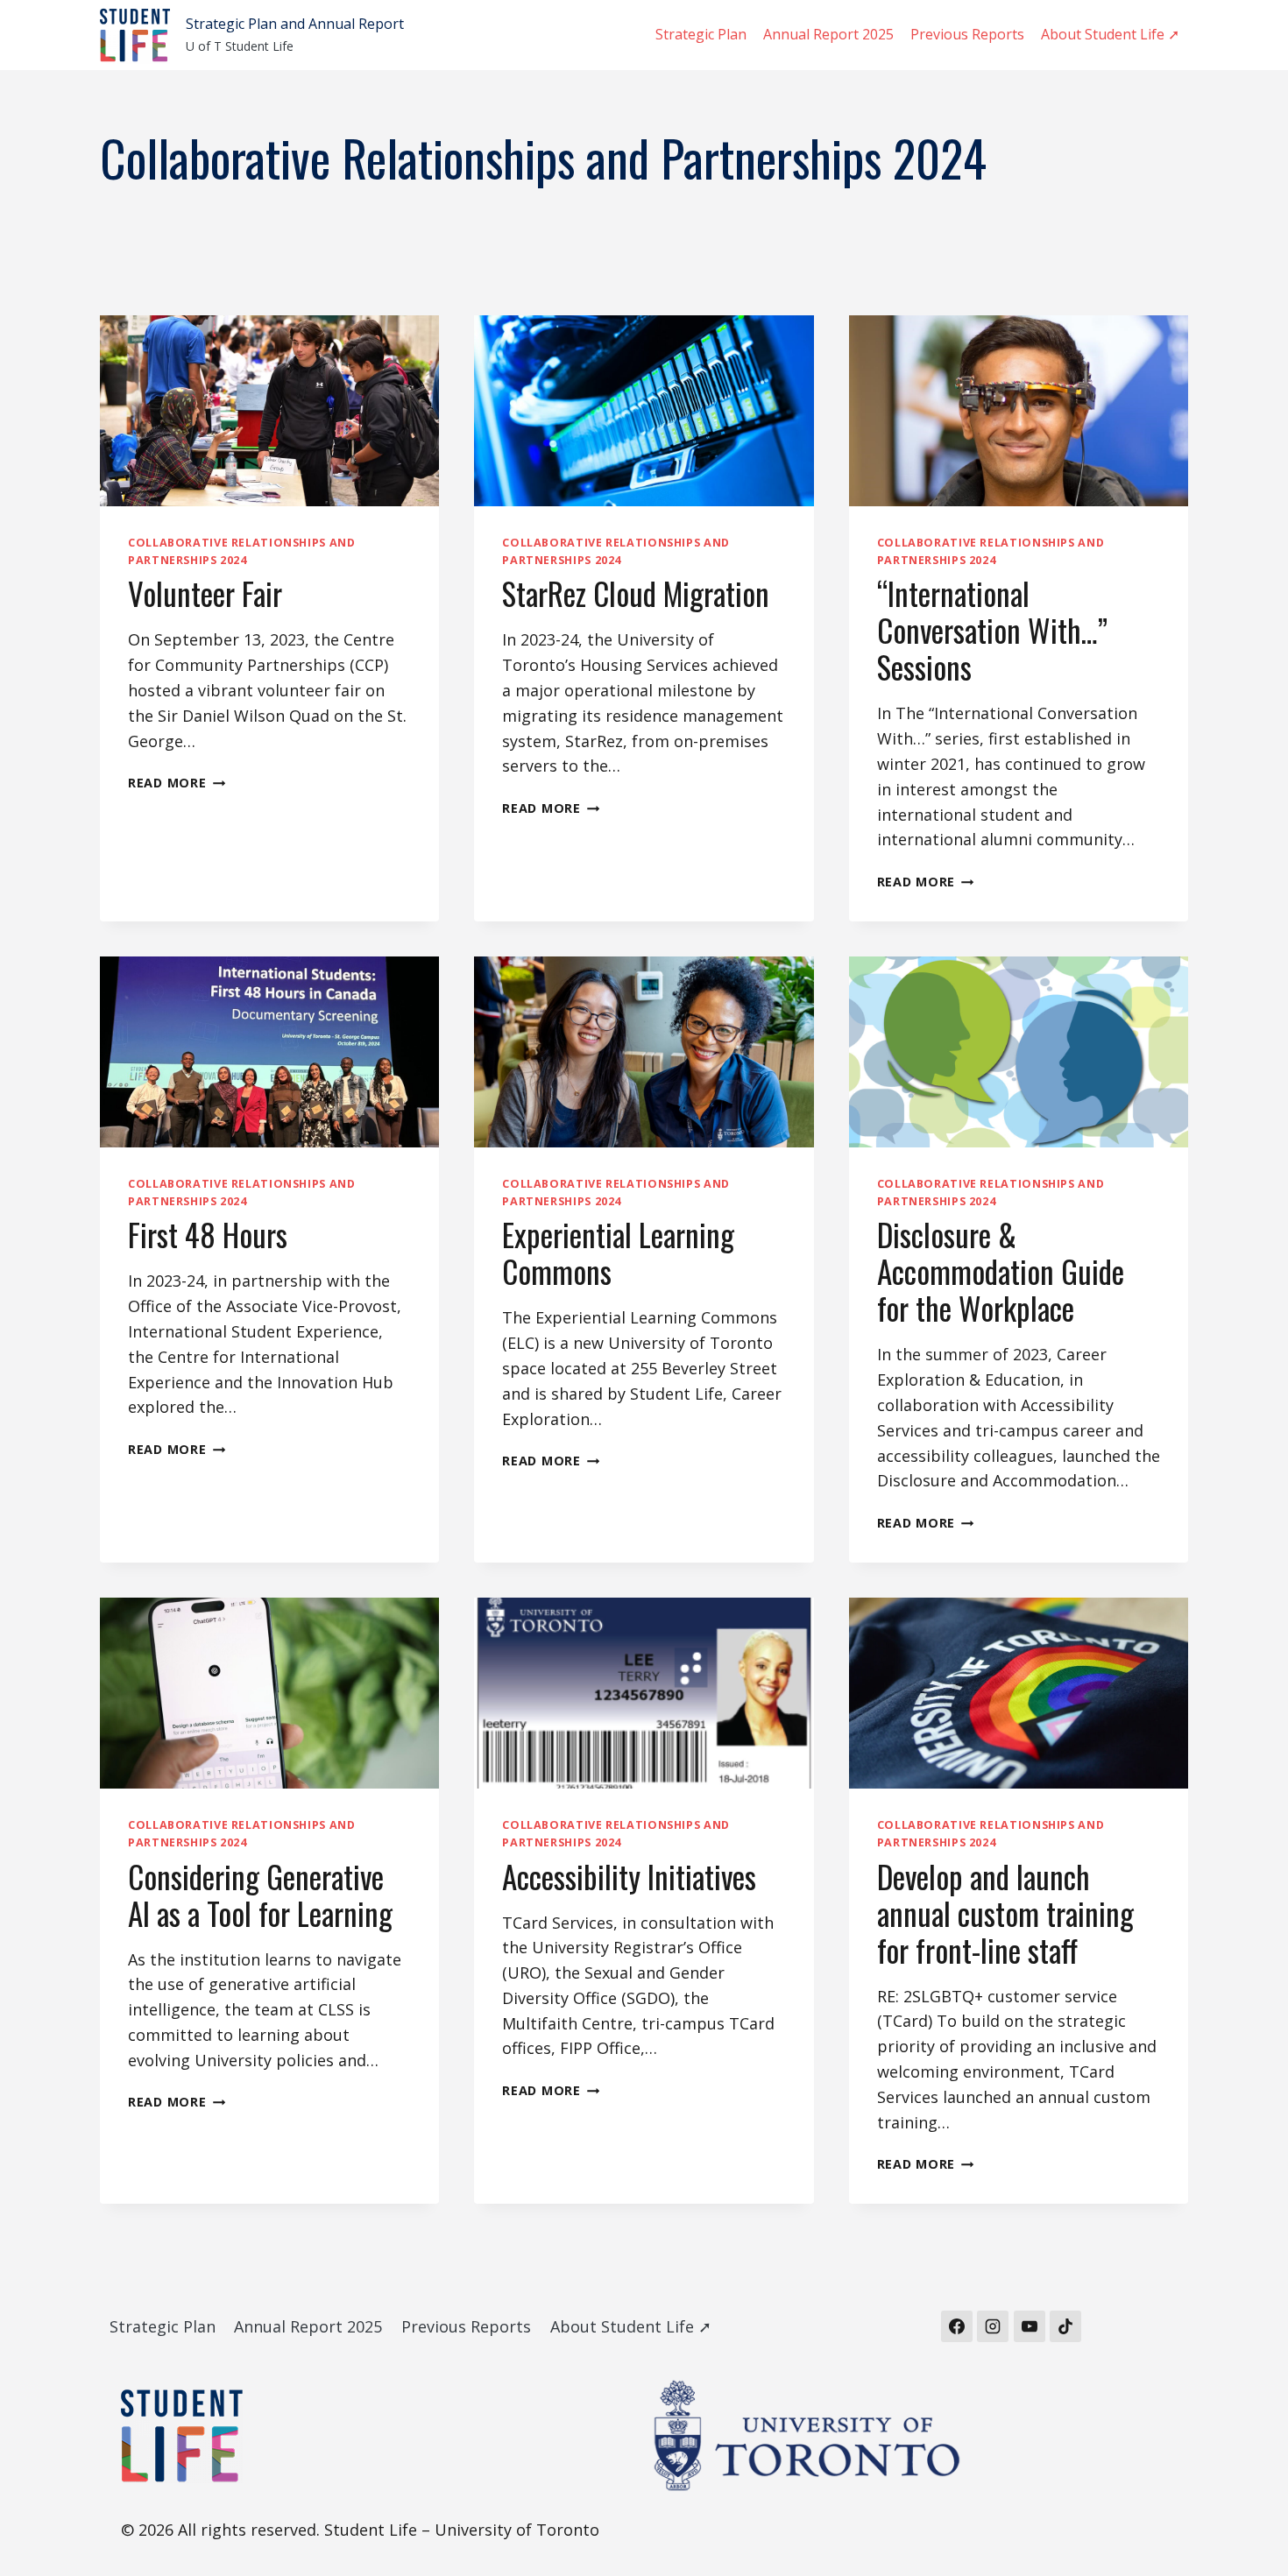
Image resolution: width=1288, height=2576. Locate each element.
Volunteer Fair (205, 593)
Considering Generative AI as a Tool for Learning (260, 1895)
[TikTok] (1065, 2326)
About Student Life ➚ (1110, 34)
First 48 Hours (208, 1234)
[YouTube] (1030, 2326)
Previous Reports (967, 34)
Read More (177, 783)
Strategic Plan (701, 34)
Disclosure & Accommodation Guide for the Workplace (1001, 1271)
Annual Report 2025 (828, 34)
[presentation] (269, 411)
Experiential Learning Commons (618, 1253)
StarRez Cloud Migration (636, 593)
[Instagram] (993, 2326)
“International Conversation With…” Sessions (992, 630)
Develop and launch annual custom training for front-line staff (1005, 1913)
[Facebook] (957, 2326)
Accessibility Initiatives (629, 1876)
